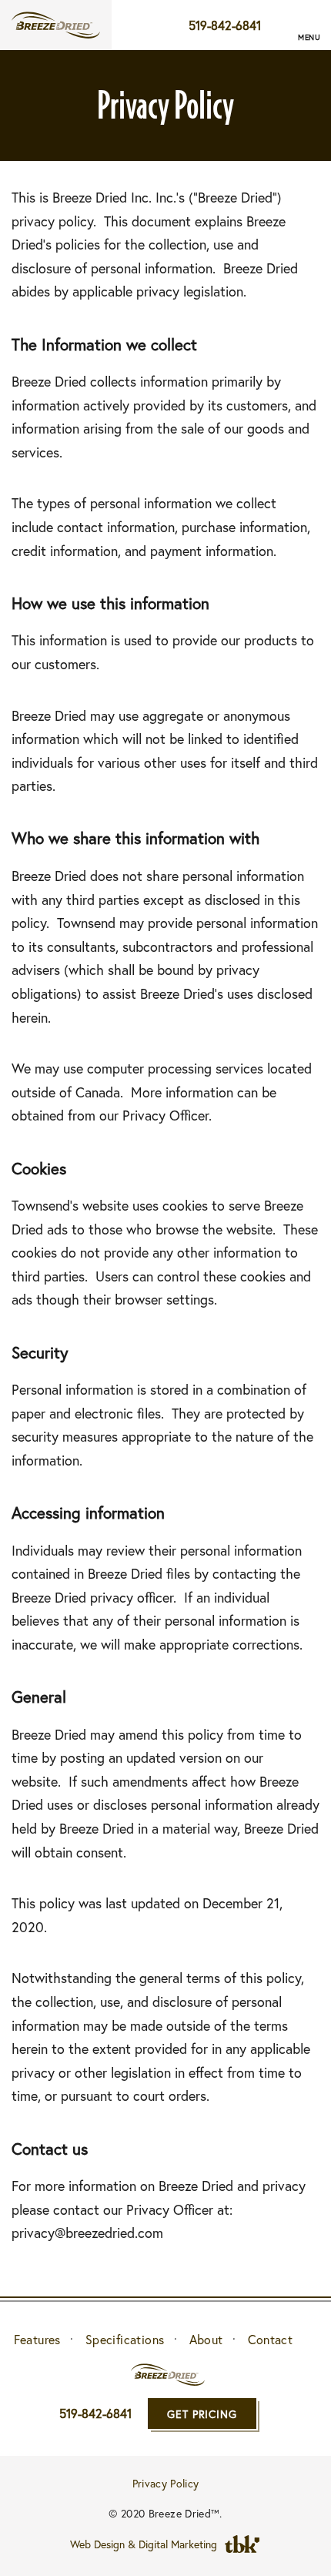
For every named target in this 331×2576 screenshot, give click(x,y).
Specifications (125, 2339)
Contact (271, 2339)
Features (37, 2339)
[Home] (56, 25)
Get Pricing (202, 2414)
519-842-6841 (225, 25)
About (206, 2339)
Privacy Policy (166, 2482)
